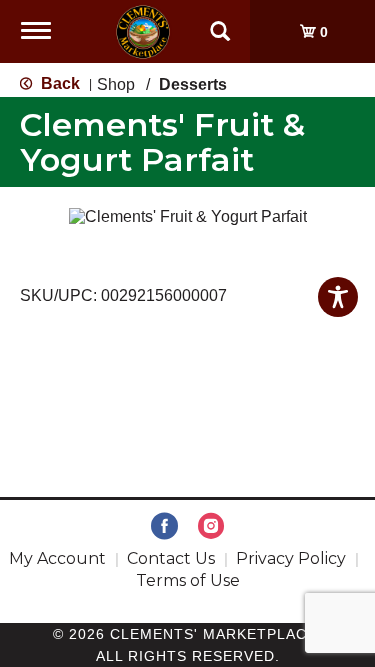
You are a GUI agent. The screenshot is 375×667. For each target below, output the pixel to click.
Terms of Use (188, 580)
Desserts (193, 84)
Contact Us (171, 558)
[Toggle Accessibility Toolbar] (338, 297)
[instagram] (211, 527)
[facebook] (164, 527)
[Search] (220, 22)
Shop (116, 84)
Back (58, 83)
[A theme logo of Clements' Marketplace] (143, 30)
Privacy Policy (291, 558)
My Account (57, 558)
